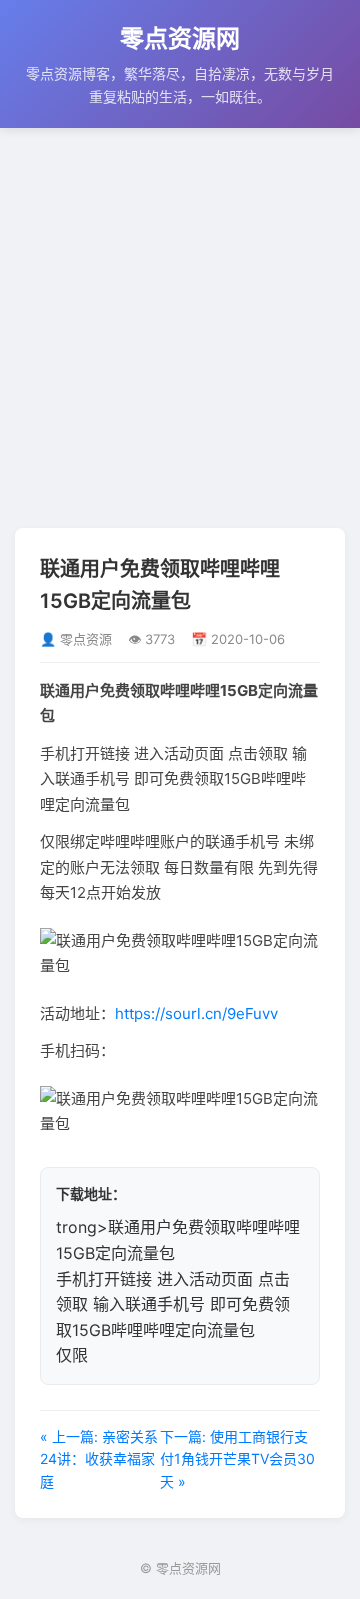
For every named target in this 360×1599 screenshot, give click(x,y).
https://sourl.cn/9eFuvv (196, 1013)
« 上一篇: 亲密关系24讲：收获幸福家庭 (99, 1459)
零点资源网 (180, 38)
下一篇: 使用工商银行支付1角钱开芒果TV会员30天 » (237, 1459)
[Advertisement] (180, 328)
